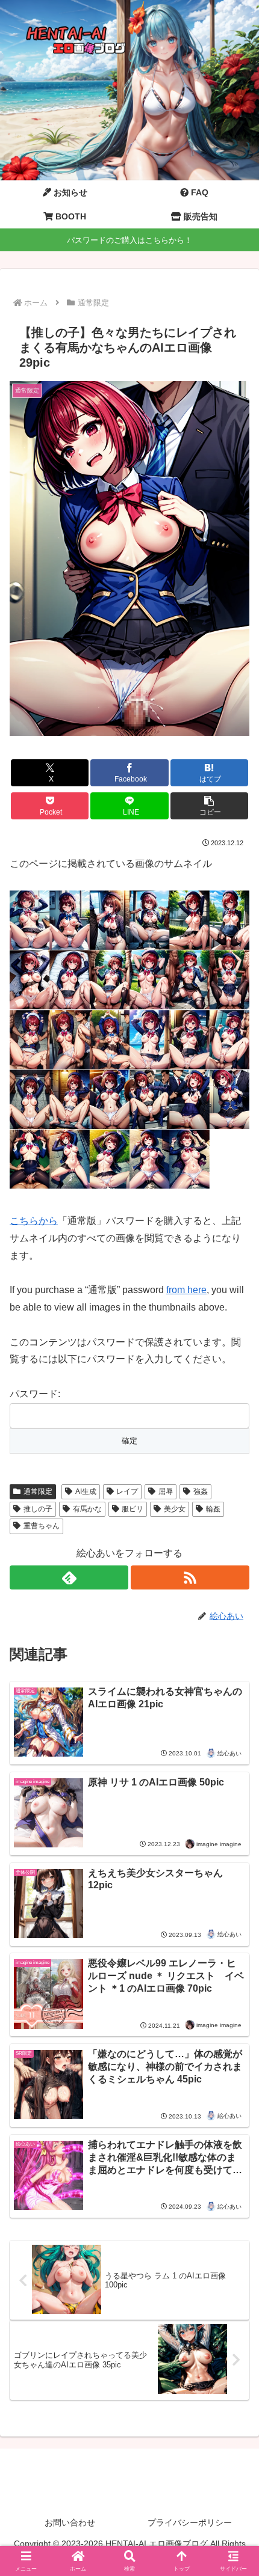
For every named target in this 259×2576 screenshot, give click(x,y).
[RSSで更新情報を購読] (190, 1577)
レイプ (127, 1491)
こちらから (34, 1221)
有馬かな (87, 1509)
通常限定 (38, 1491)
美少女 (175, 1509)
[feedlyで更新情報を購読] (69, 1577)
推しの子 (38, 1509)
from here (186, 1290)
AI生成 (86, 1491)
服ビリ (133, 1509)
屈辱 (166, 1491)
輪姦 (213, 1509)
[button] (209, 806)
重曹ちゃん (42, 1526)
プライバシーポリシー (190, 2522)
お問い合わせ (70, 2522)
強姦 (201, 1491)
